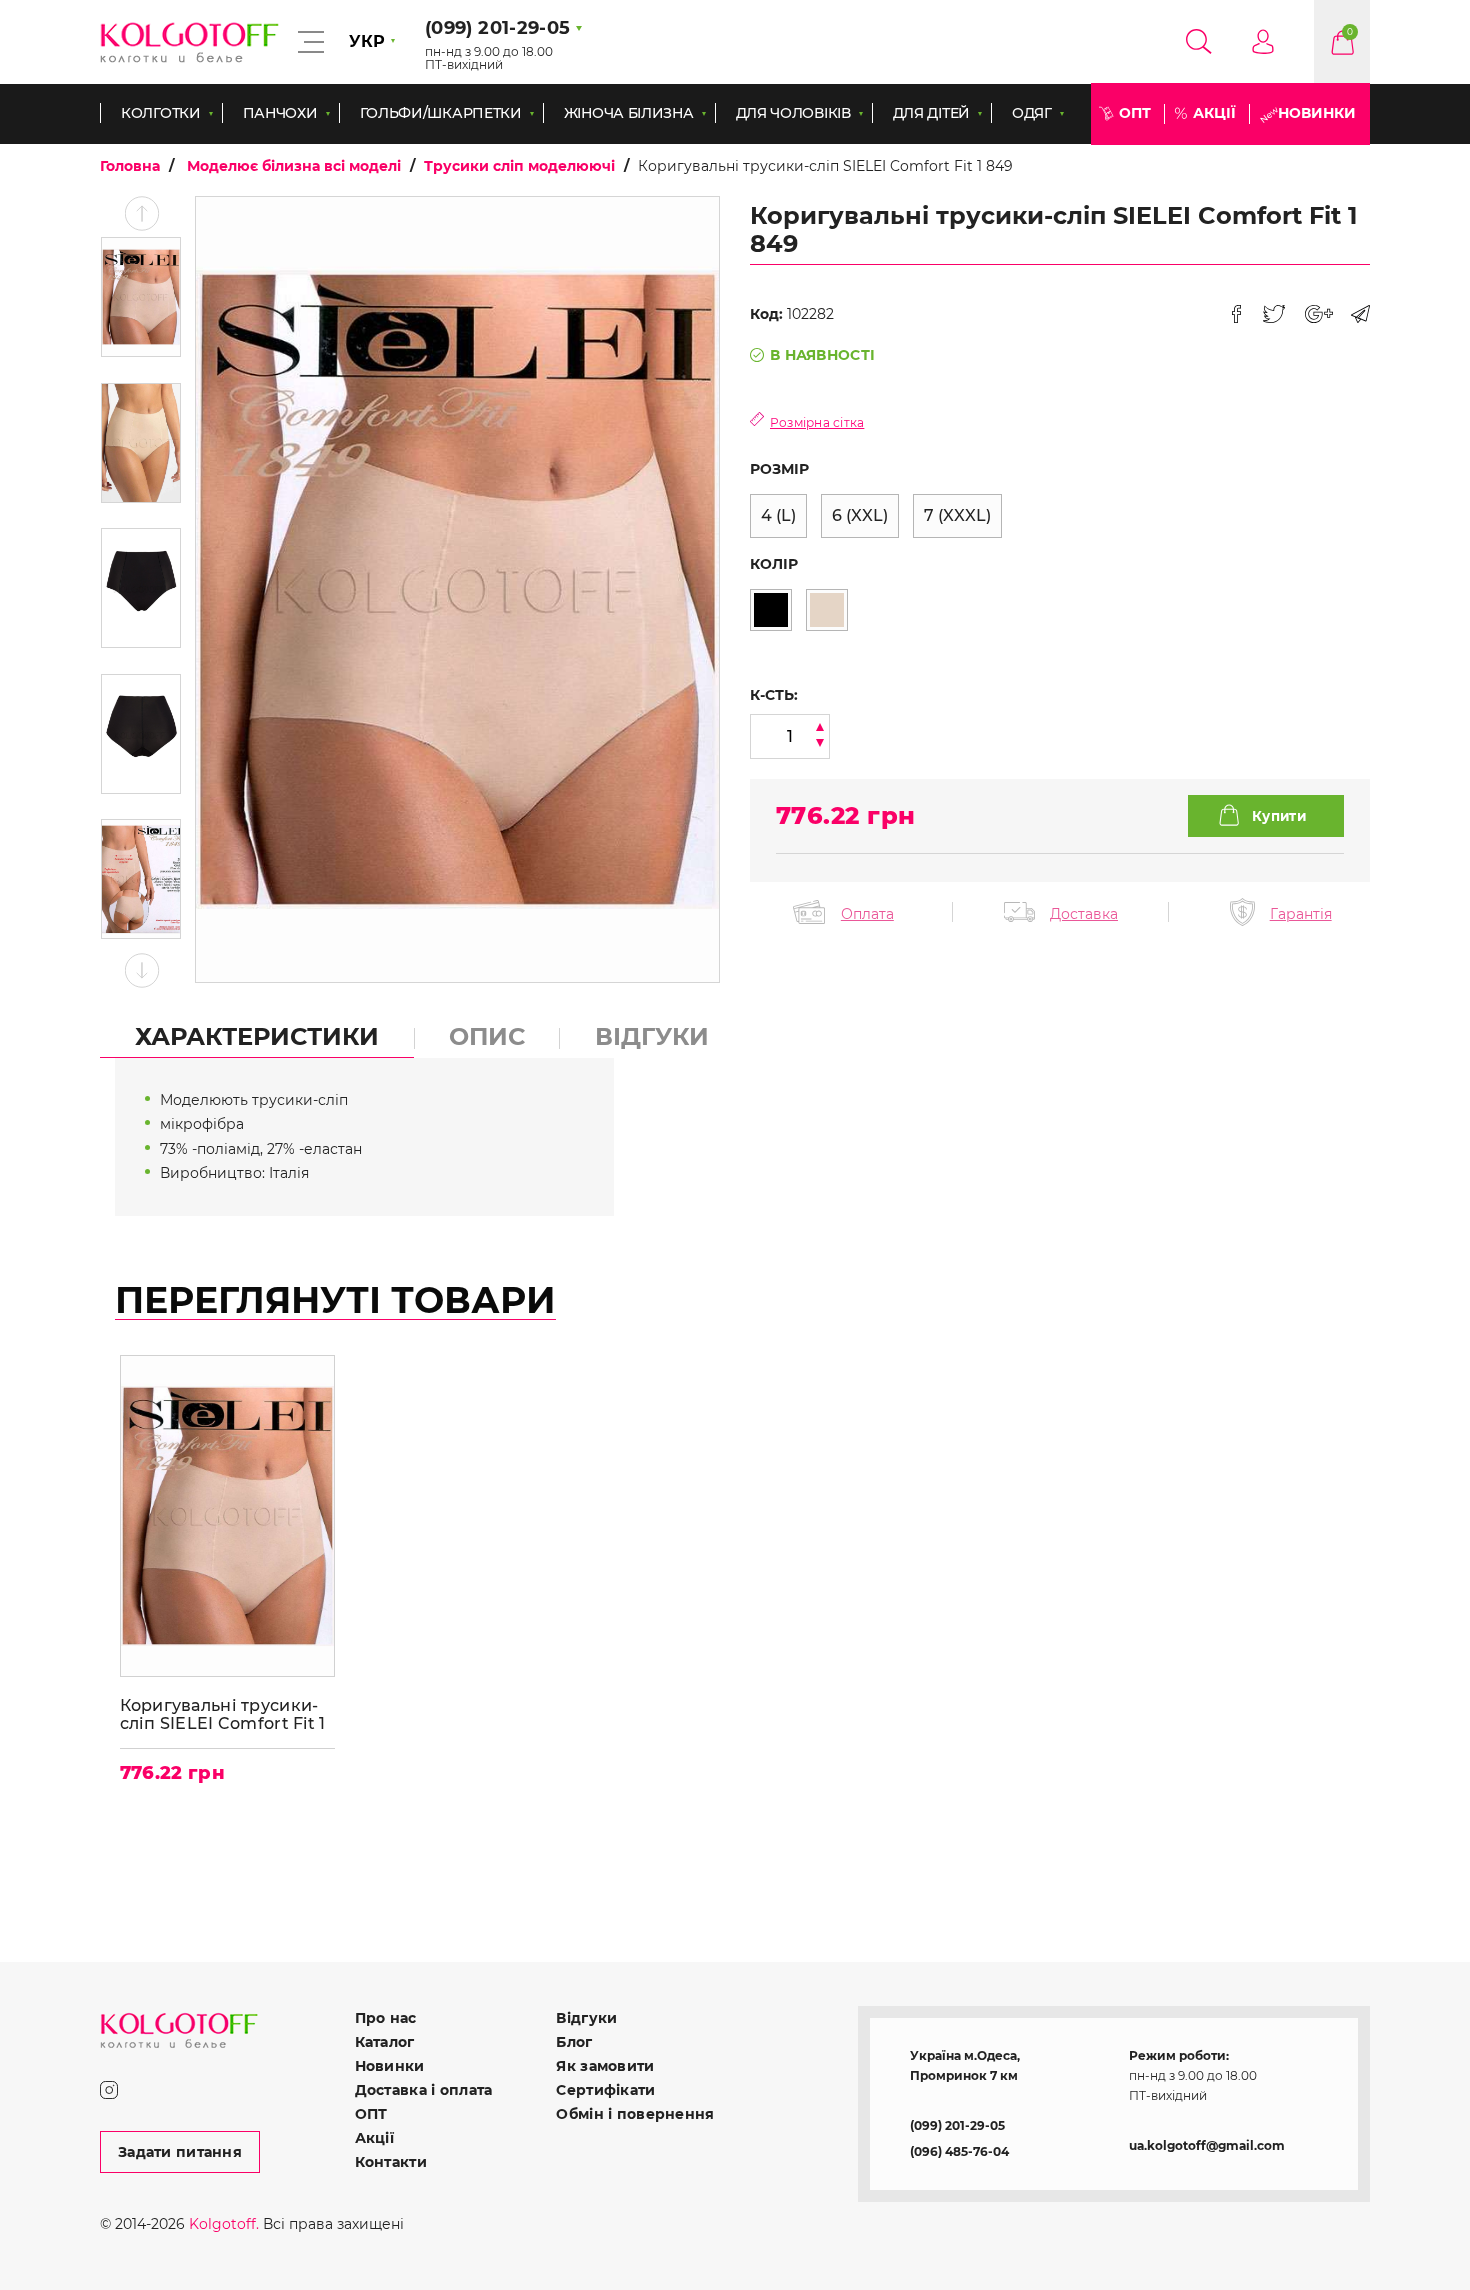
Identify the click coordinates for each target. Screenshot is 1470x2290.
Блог (574, 2042)
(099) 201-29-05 (957, 2125)
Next (141, 970)
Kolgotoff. (224, 2224)
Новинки (1317, 113)
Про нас (386, 2018)
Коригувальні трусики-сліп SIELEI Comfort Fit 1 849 (223, 1714)
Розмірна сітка (817, 422)
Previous (141, 213)
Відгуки (586, 2018)
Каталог (385, 2042)
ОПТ (1135, 113)
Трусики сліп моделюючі (519, 166)
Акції (1214, 113)
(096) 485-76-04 (959, 2151)
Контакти (391, 2162)
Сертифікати (605, 2090)
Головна (130, 166)
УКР (367, 41)
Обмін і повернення (635, 2114)
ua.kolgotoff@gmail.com (1207, 2145)
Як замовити (605, 2066)
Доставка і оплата (424, 2090)
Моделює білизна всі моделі (294, 166)
